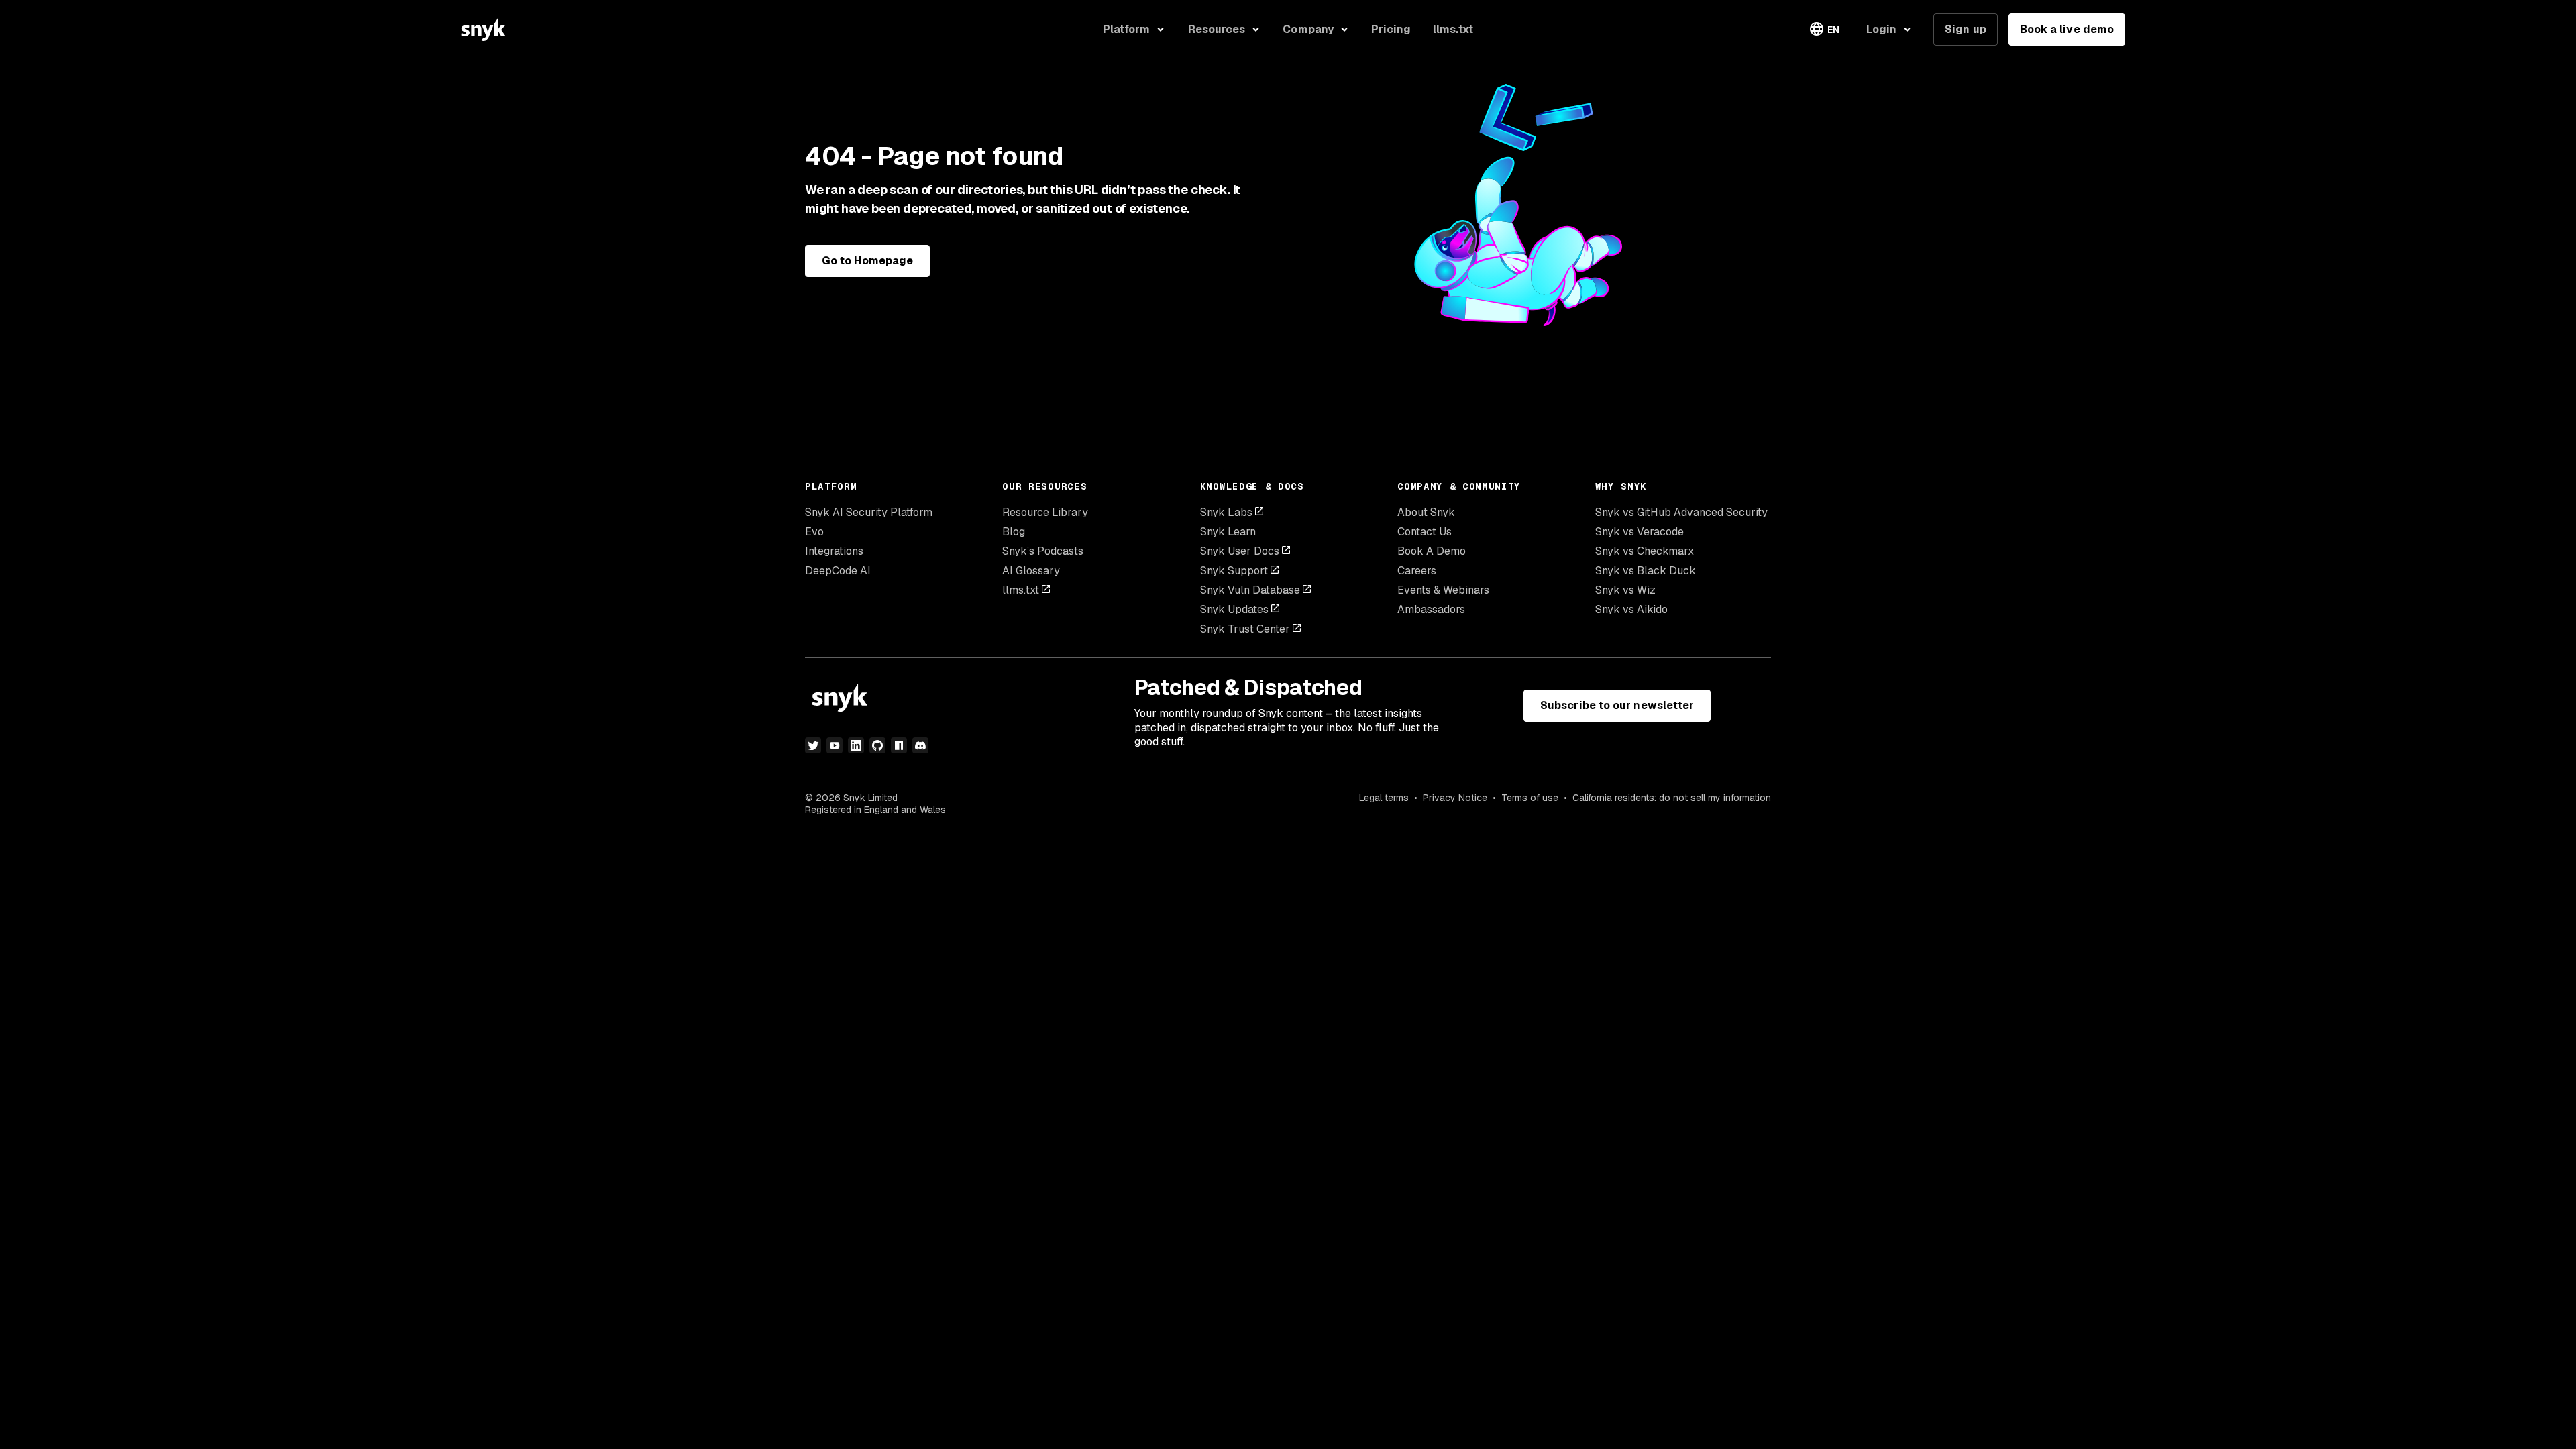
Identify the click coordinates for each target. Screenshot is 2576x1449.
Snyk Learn (1228, 532)
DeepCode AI (838, 571)
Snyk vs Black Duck (1646, 571)
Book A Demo (1432, 551)
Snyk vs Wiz (1625, 590)
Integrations (834, 551)
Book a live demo (2067, 29)
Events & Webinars (1443, 590)
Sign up (1966, 29)
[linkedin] (856, 745)
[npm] (899, 745)
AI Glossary (1031, 571)
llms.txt (1021, 590)
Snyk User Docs (1240, 551)
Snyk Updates (1234, 609)
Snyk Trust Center (1245, 629)
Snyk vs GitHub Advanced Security (1681, 512)
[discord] (920, 745)
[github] (877, 745)
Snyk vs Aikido (1631, 609)
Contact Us (1425, 532)
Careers (1417, 571)
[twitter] (813, 745)
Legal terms (1384, 798)
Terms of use (1530, 798)
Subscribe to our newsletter (1617, 705)
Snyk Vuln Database (1250, 590)
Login (1881, 29)
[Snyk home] (483, 30)
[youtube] (835, 745)
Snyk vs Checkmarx (1645, 551)
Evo (814, 532)
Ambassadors (1431, 609)
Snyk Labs (1226, 512)
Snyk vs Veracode (1640, 532)
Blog (1014, 532)
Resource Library (1045, 512)
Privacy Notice (1455, 798)
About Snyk (1426, 512)
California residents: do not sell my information (1672, 798)
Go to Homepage (867, 261)
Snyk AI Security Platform (869, 512)
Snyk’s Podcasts (1043, 551)
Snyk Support (1234, 571)
